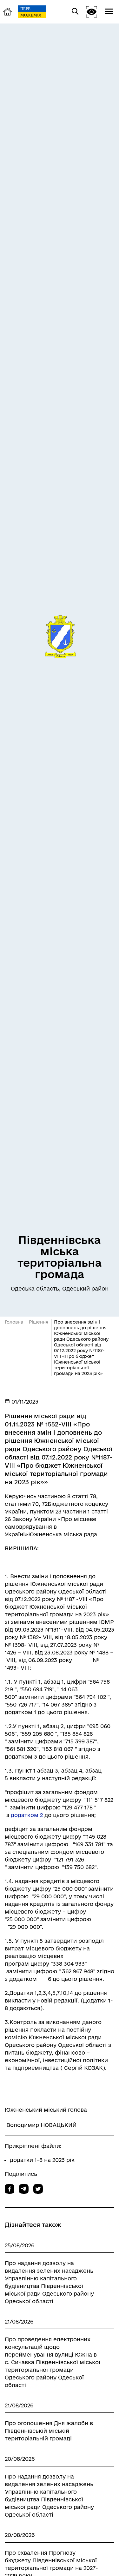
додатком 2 (27, 1815)
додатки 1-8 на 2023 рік (42, 2160)
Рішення (39, 1322)
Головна (14, 1322)
